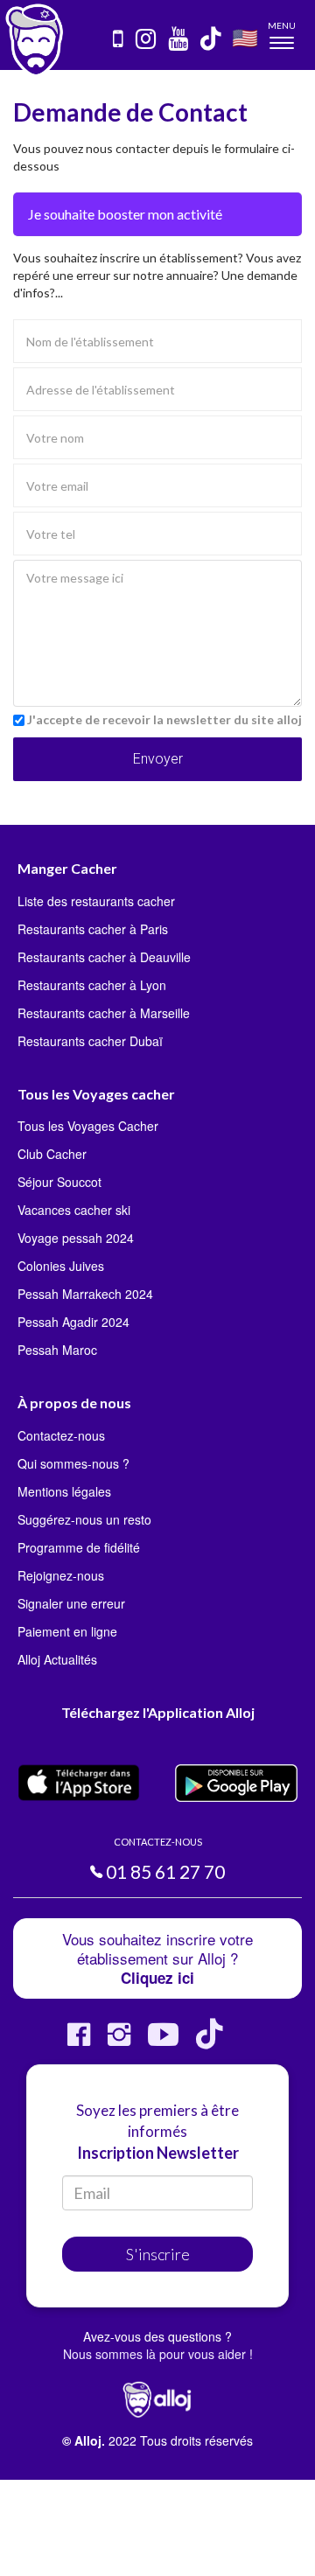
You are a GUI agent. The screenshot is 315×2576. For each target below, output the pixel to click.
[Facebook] (79, 2041)
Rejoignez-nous (61, 1575)
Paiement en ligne (67, 1631)
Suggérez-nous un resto (84, 1519)
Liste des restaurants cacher (96, 901)
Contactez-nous (61, 1435)
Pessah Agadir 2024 (73, 1322)
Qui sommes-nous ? (73, 1463)
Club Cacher (52, 1154)
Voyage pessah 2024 (76, 1238)
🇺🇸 (245, 37)
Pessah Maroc (57, 1350)
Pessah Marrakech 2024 (85, 1294)
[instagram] (147, 40)
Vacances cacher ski (74, 1210)
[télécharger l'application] (119, 40)
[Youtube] (163, 2041)
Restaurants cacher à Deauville (104, 957)
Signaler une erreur (71, 1603)
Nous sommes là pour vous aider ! (158, 2354)
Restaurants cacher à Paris (93, 929)
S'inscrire (158, 2254)
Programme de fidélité (79, 1547)
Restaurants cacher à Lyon (92, 985)
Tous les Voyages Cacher (88, 1126)
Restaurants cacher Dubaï (90, 1041)
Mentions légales (64, 1491)
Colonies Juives (61, 1266)
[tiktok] (212, 40)
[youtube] (179, 40)
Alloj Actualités (57, 1659)
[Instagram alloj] (119, 2041)
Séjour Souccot (59, 1182)
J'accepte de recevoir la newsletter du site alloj (164, 719)
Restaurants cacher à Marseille (104, 1013)
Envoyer (158, 759)
